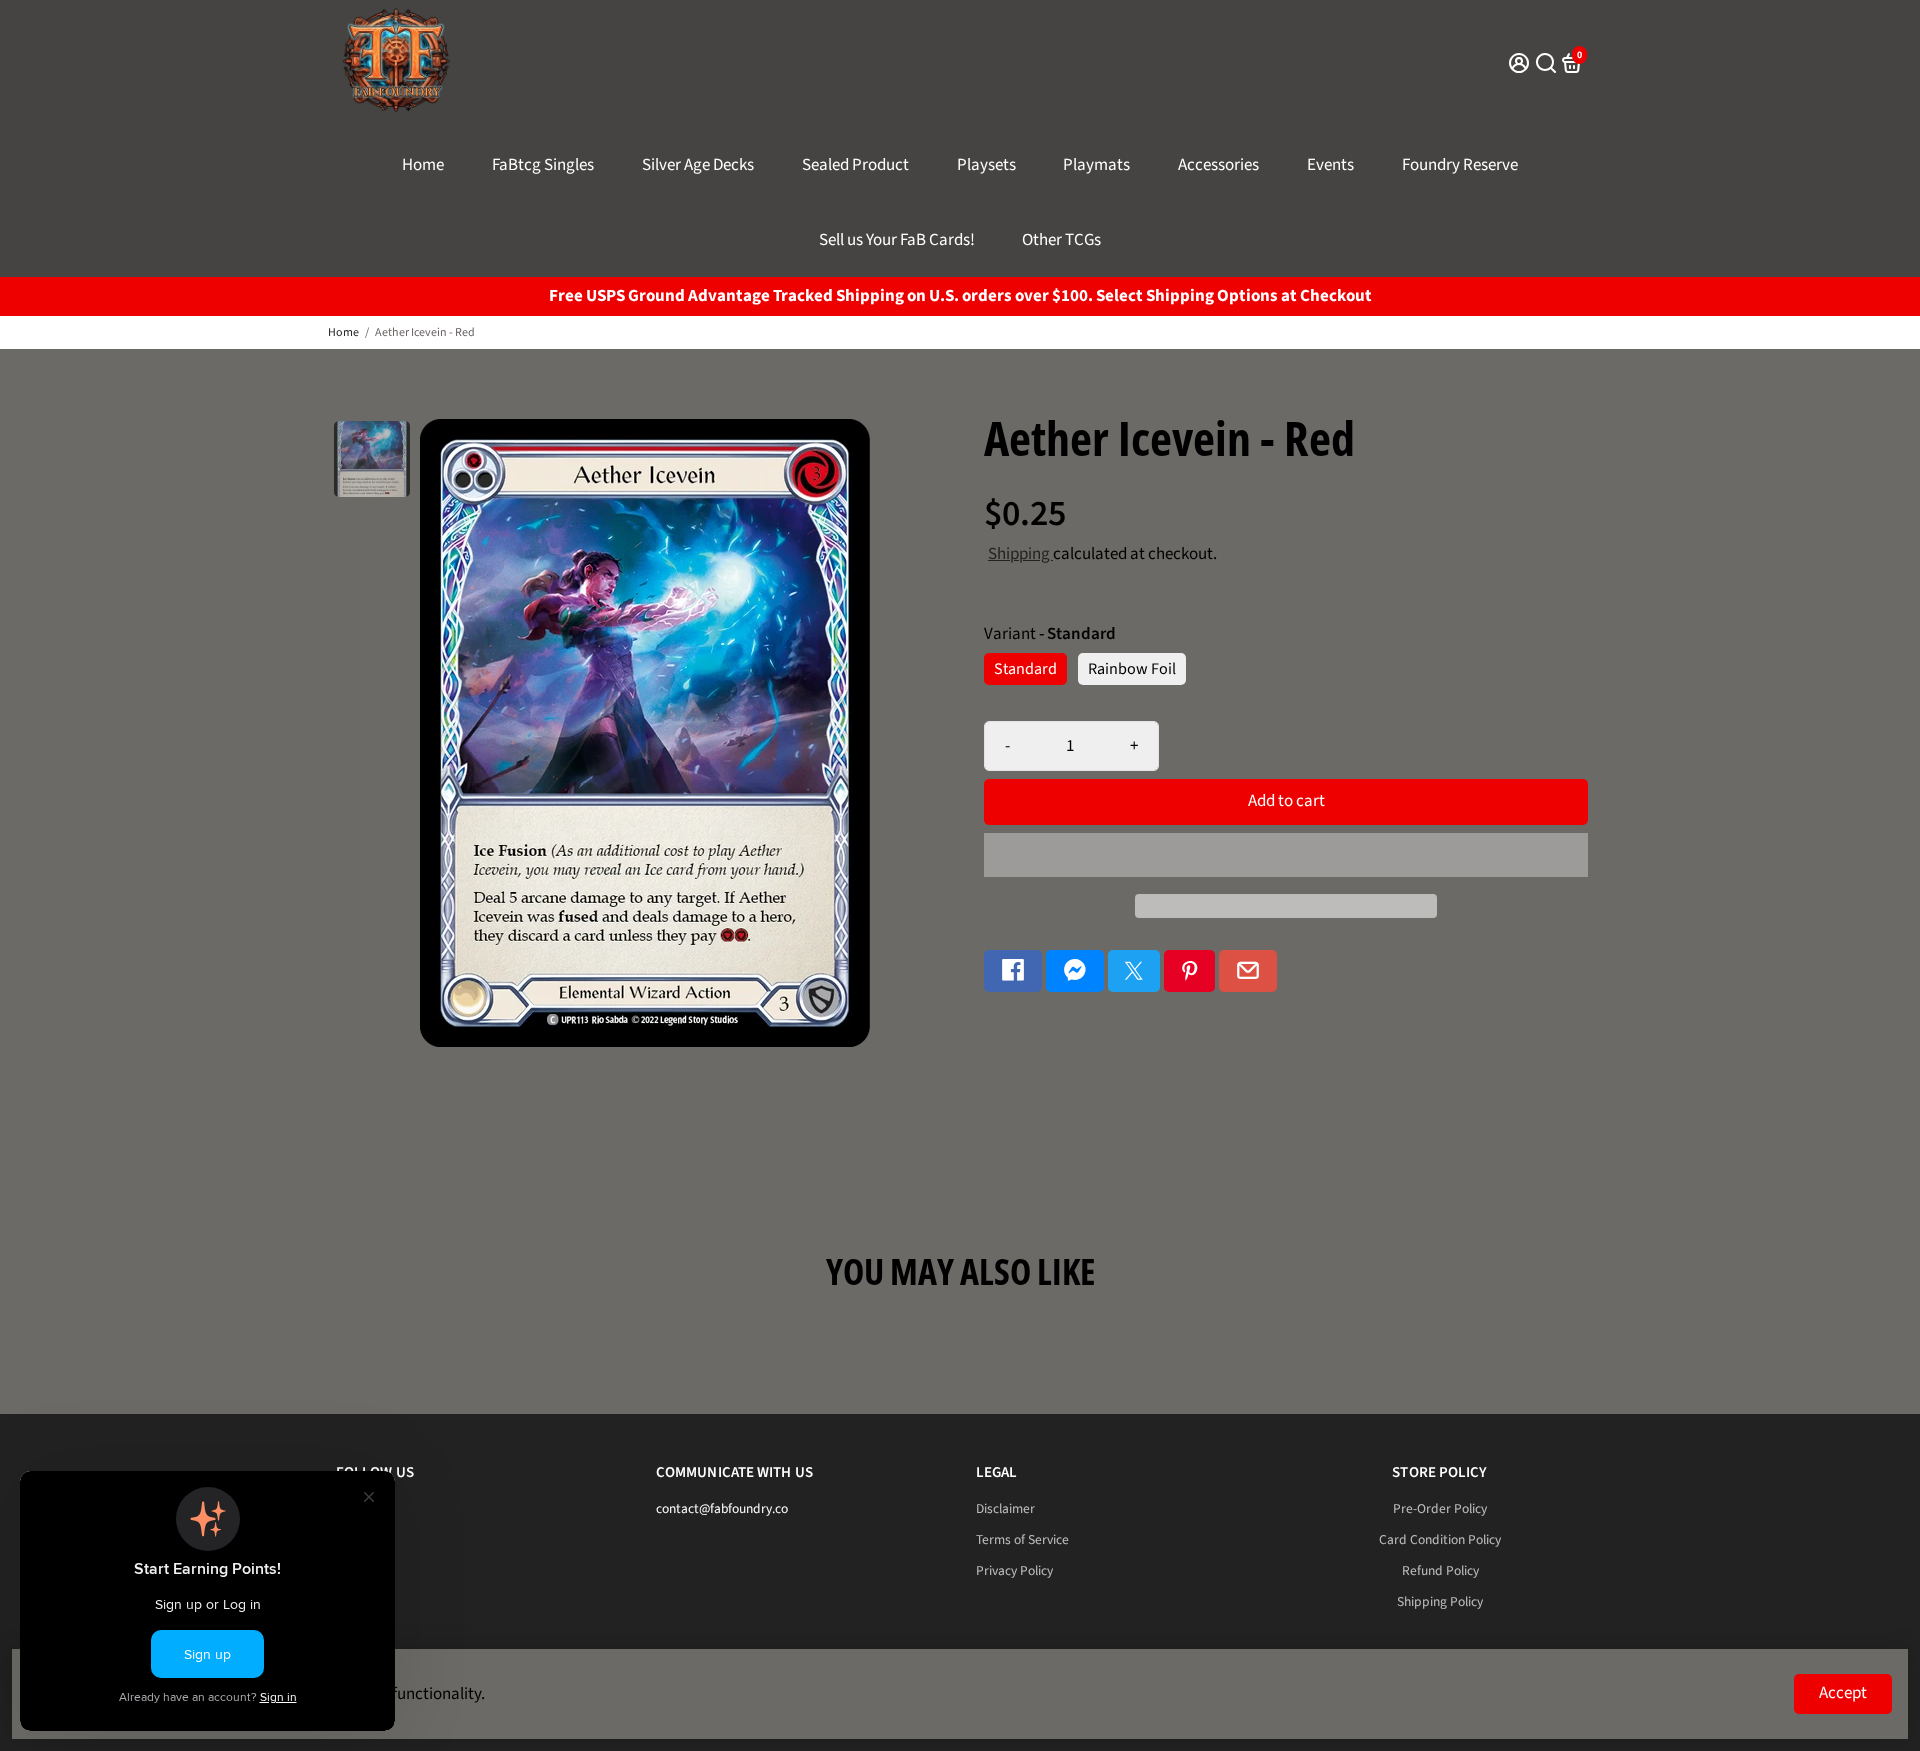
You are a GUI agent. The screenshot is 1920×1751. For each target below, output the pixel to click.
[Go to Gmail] (1248, 971)
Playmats (1096, 165)
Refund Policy (1440, 1570)
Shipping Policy (1440, 1601)
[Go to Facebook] (1013, 971)
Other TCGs (1061, 240)
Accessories (1218, 165)
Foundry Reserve (1460, 165)
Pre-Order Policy (1440, 1508)
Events (1330, 165)
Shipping (1020, 554)
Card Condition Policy (1440, 1539)
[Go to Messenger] (1075, 971)
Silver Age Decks (698, 165)
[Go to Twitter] (1134, 971)
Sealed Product (855, 165)
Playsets (986, 165)
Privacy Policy (1014, 1570)
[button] (1286, 855)
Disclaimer (1005, 1508)
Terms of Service (1022, 1539)
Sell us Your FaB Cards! (897, 240)
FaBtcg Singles (543, 165)
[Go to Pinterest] (1190, 971)
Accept (1843, 1693)
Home (423, 165)
